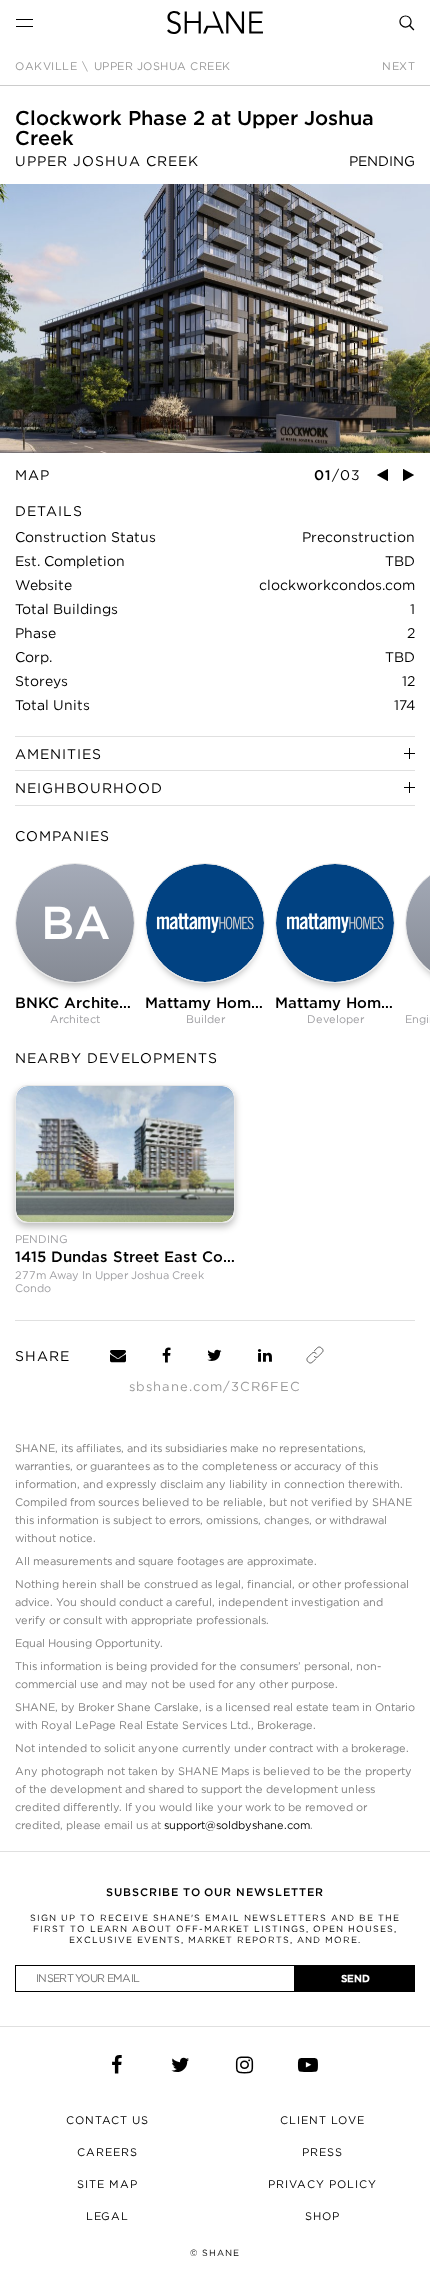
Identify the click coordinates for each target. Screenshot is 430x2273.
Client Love (322, 2120)
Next (398, 66)
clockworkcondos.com (337, 585)
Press (322, 2152)
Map (32, 475)
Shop (322, 2216)
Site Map (107, 2184)
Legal (108, 2216)
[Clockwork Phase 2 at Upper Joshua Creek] (215, 318)
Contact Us (108, 2120)
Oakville (46, 66)
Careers (107, 2152)
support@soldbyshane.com (237, 1825)
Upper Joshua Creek (162, 66)
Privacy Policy (322, 2184)
